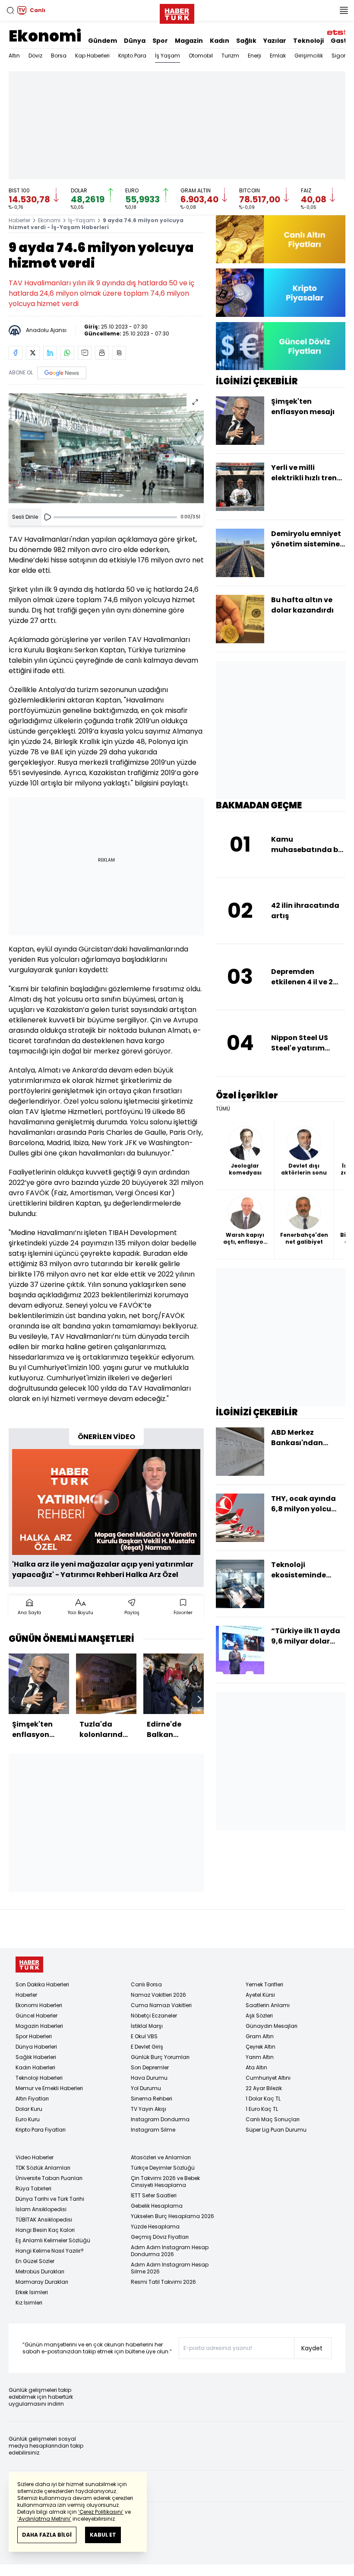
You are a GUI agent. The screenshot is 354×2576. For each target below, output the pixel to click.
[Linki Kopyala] (119, 353)
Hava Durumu (149, 2078)
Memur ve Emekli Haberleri (49, 2088)
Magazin (189, 41)
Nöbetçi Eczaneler (154, 2016)
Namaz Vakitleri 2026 (158, 1995)
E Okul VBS (144, 2036)
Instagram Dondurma (160, 2119)
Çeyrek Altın (261, 2047)
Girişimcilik (309, 56)
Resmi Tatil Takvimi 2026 (163, 2282)
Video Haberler (35, 2157)
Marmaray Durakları (42, 2282)
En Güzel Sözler (35, 2261)
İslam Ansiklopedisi (41, 2209)
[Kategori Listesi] (344, 10)
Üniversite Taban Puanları (49, 2178)
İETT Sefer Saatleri (154, 2195)
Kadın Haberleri (35, 2067)
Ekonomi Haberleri (39, 2005)
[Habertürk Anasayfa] (177, 12)
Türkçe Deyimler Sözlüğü (163, 2168)
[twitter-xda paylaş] (33, 353)
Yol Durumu (146, 2088)
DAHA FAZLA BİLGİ (47, 2535)
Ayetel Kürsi (260, 1995)
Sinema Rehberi (152, 2099)
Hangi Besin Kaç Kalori (45, 2230)
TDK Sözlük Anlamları (43, 2168)
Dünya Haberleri (36, 2047)
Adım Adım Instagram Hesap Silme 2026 (170, 2268)
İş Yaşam (168, 56)
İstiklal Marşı (147, 2026)
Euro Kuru (28, 2119)
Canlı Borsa (146, 1984)
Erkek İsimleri (32, 2292)
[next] (199, 1699)
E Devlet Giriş (147, 2047)
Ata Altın (256, 2067)
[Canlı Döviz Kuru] (281, 346)
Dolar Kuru (29, 2109)
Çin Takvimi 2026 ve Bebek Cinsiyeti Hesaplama (165, 2182)
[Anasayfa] (29, 1965)
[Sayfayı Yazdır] (102, 353)
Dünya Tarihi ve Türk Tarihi (50, 2199)
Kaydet (312, 2348)
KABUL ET (103, 2535)
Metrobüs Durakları (40, 2271)
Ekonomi (45, 36)
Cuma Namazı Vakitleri (161, 2005)
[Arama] (10, 10)
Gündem (103, 41)
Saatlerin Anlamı (268, 2005)
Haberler (19, 220)
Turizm (230, 56)
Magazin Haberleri (39, 2026)
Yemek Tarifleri (264, 1984)
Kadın (220, 41)
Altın (14, 56)
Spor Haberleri (34, 2036)
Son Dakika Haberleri (42, 1984)
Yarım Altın (260, 2057)
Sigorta (341, 56)
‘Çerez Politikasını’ (101, 2512)
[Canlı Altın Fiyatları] (281, 239)
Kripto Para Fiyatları (41, 2130)
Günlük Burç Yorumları (160, 2057)
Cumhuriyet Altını (268, 2078)
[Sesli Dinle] (47, 517)
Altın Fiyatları (32, 2099)
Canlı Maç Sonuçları (273, 2119)
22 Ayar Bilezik (264, 2088)
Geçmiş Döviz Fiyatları (160, 2237)
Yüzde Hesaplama (155, 2226)
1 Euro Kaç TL (262, 2109)
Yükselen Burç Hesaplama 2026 (172, 2216)
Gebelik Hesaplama (157, 2206)
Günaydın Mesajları (272, 2026)
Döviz (35, 56)
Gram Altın (260, 2036)
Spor (160, 41)
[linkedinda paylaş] (50, 353)
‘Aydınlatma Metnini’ (44, 2519)
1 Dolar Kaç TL (263, 2099)
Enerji (254, 56)
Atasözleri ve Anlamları (161, 2157)
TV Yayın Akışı (149, 2109)
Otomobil (201, 56)
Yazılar (275, 41)
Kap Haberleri (92, 56)
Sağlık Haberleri (36, 2057)
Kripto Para (132, 56)
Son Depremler (150, 2067)
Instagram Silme (153, 2130)
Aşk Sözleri (259, 2016)
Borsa (59, 56)
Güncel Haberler (36, 2016)
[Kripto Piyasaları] (281, 292)
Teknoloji (308, 41)
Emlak (278, 56)
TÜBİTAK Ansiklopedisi (44, 2220)
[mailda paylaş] (85, 353)
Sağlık (246, 41)
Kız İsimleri (29, 2303)
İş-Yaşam (82, 220)
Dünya (135, 41)
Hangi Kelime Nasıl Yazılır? (50, 2251)
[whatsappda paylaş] (67, 353)
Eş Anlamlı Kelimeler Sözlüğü (53, 2240)
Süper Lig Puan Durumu (276, 2130)
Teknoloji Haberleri (39, 2078)
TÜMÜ (223, 1109)
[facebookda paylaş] (16, 353)
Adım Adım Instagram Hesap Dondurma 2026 (170, 2251)
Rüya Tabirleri (33, 2188)
